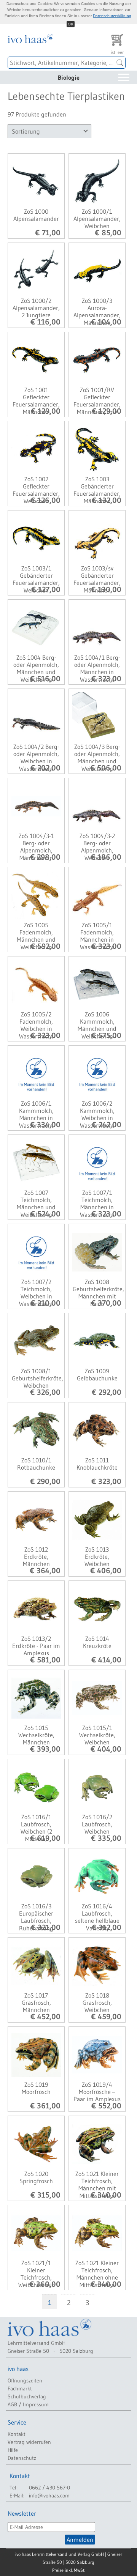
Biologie (69, 77)
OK (71, 24)
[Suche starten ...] (120, 63)
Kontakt (17, 2434)
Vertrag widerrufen (29, 2442)
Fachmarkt (20, 2389)
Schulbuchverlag (27, 2396)
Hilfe (13, 2450)
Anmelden (80, 2540)
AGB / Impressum (28, 2404)
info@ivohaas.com (49, 2496)
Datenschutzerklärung (112, 16)
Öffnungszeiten (25, 2381)
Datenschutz (22, 2458)
